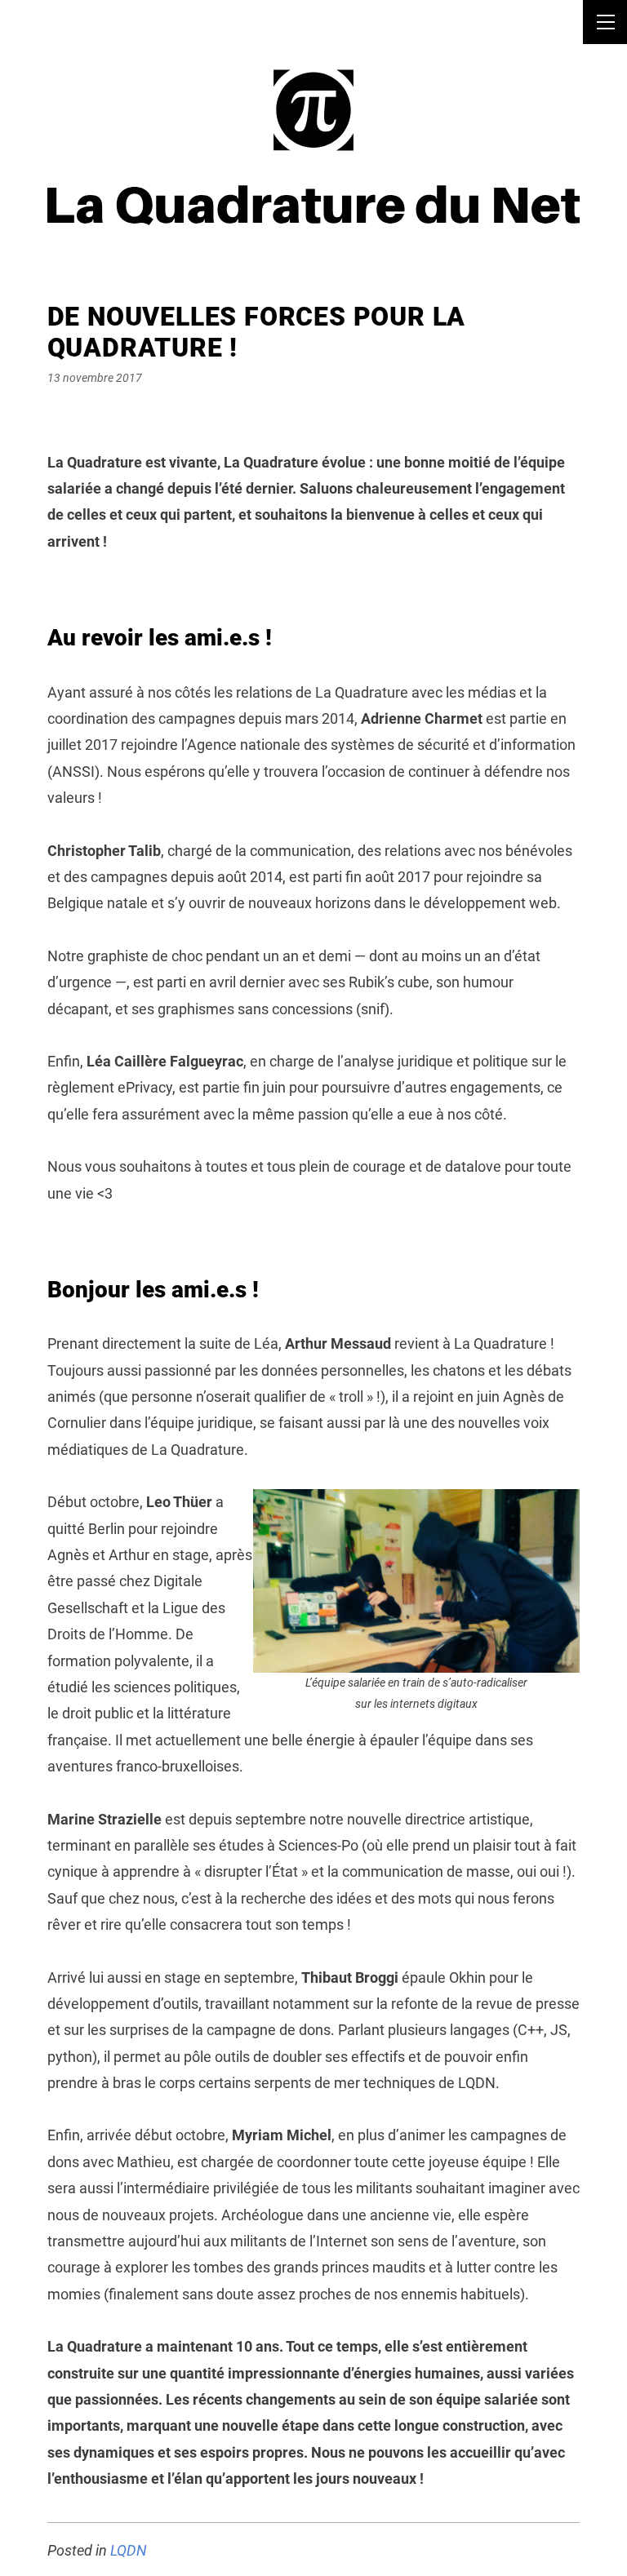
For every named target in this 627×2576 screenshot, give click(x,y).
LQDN (129, 2550)
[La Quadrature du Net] (314, 119)
